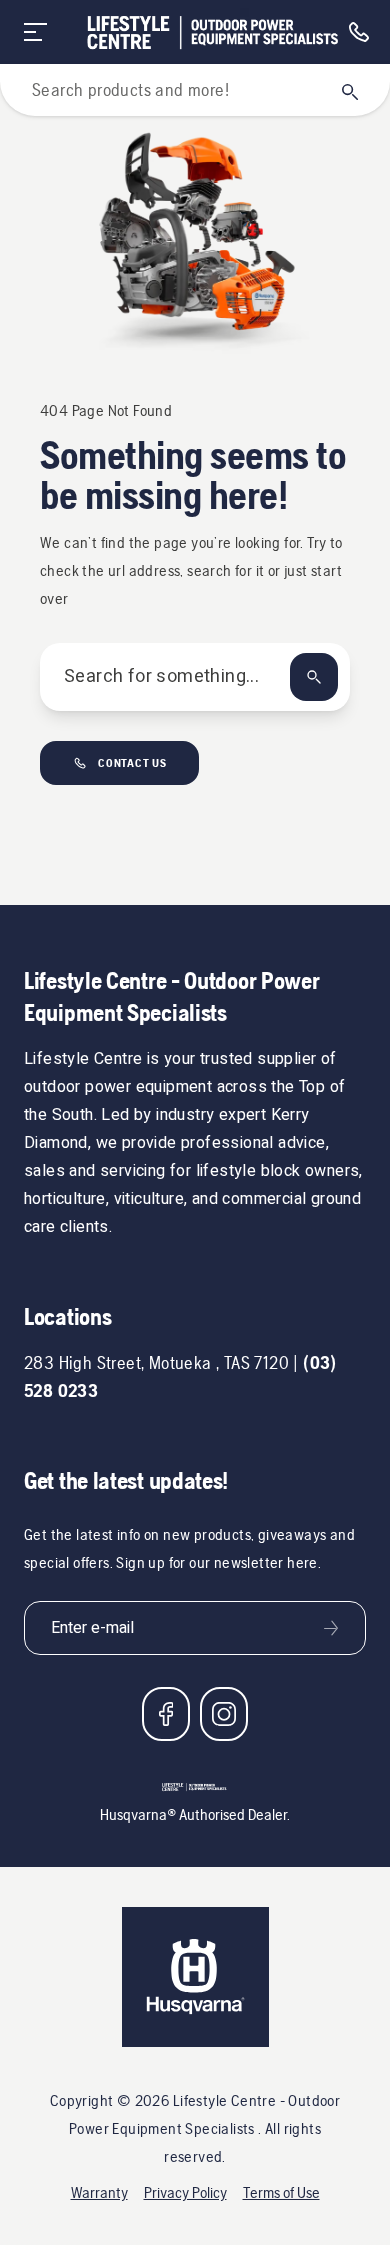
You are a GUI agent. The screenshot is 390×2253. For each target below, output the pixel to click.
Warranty (99, 2192)
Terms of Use (281, 2192)
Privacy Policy (185, 2192)
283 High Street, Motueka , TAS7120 (156, 1362)
